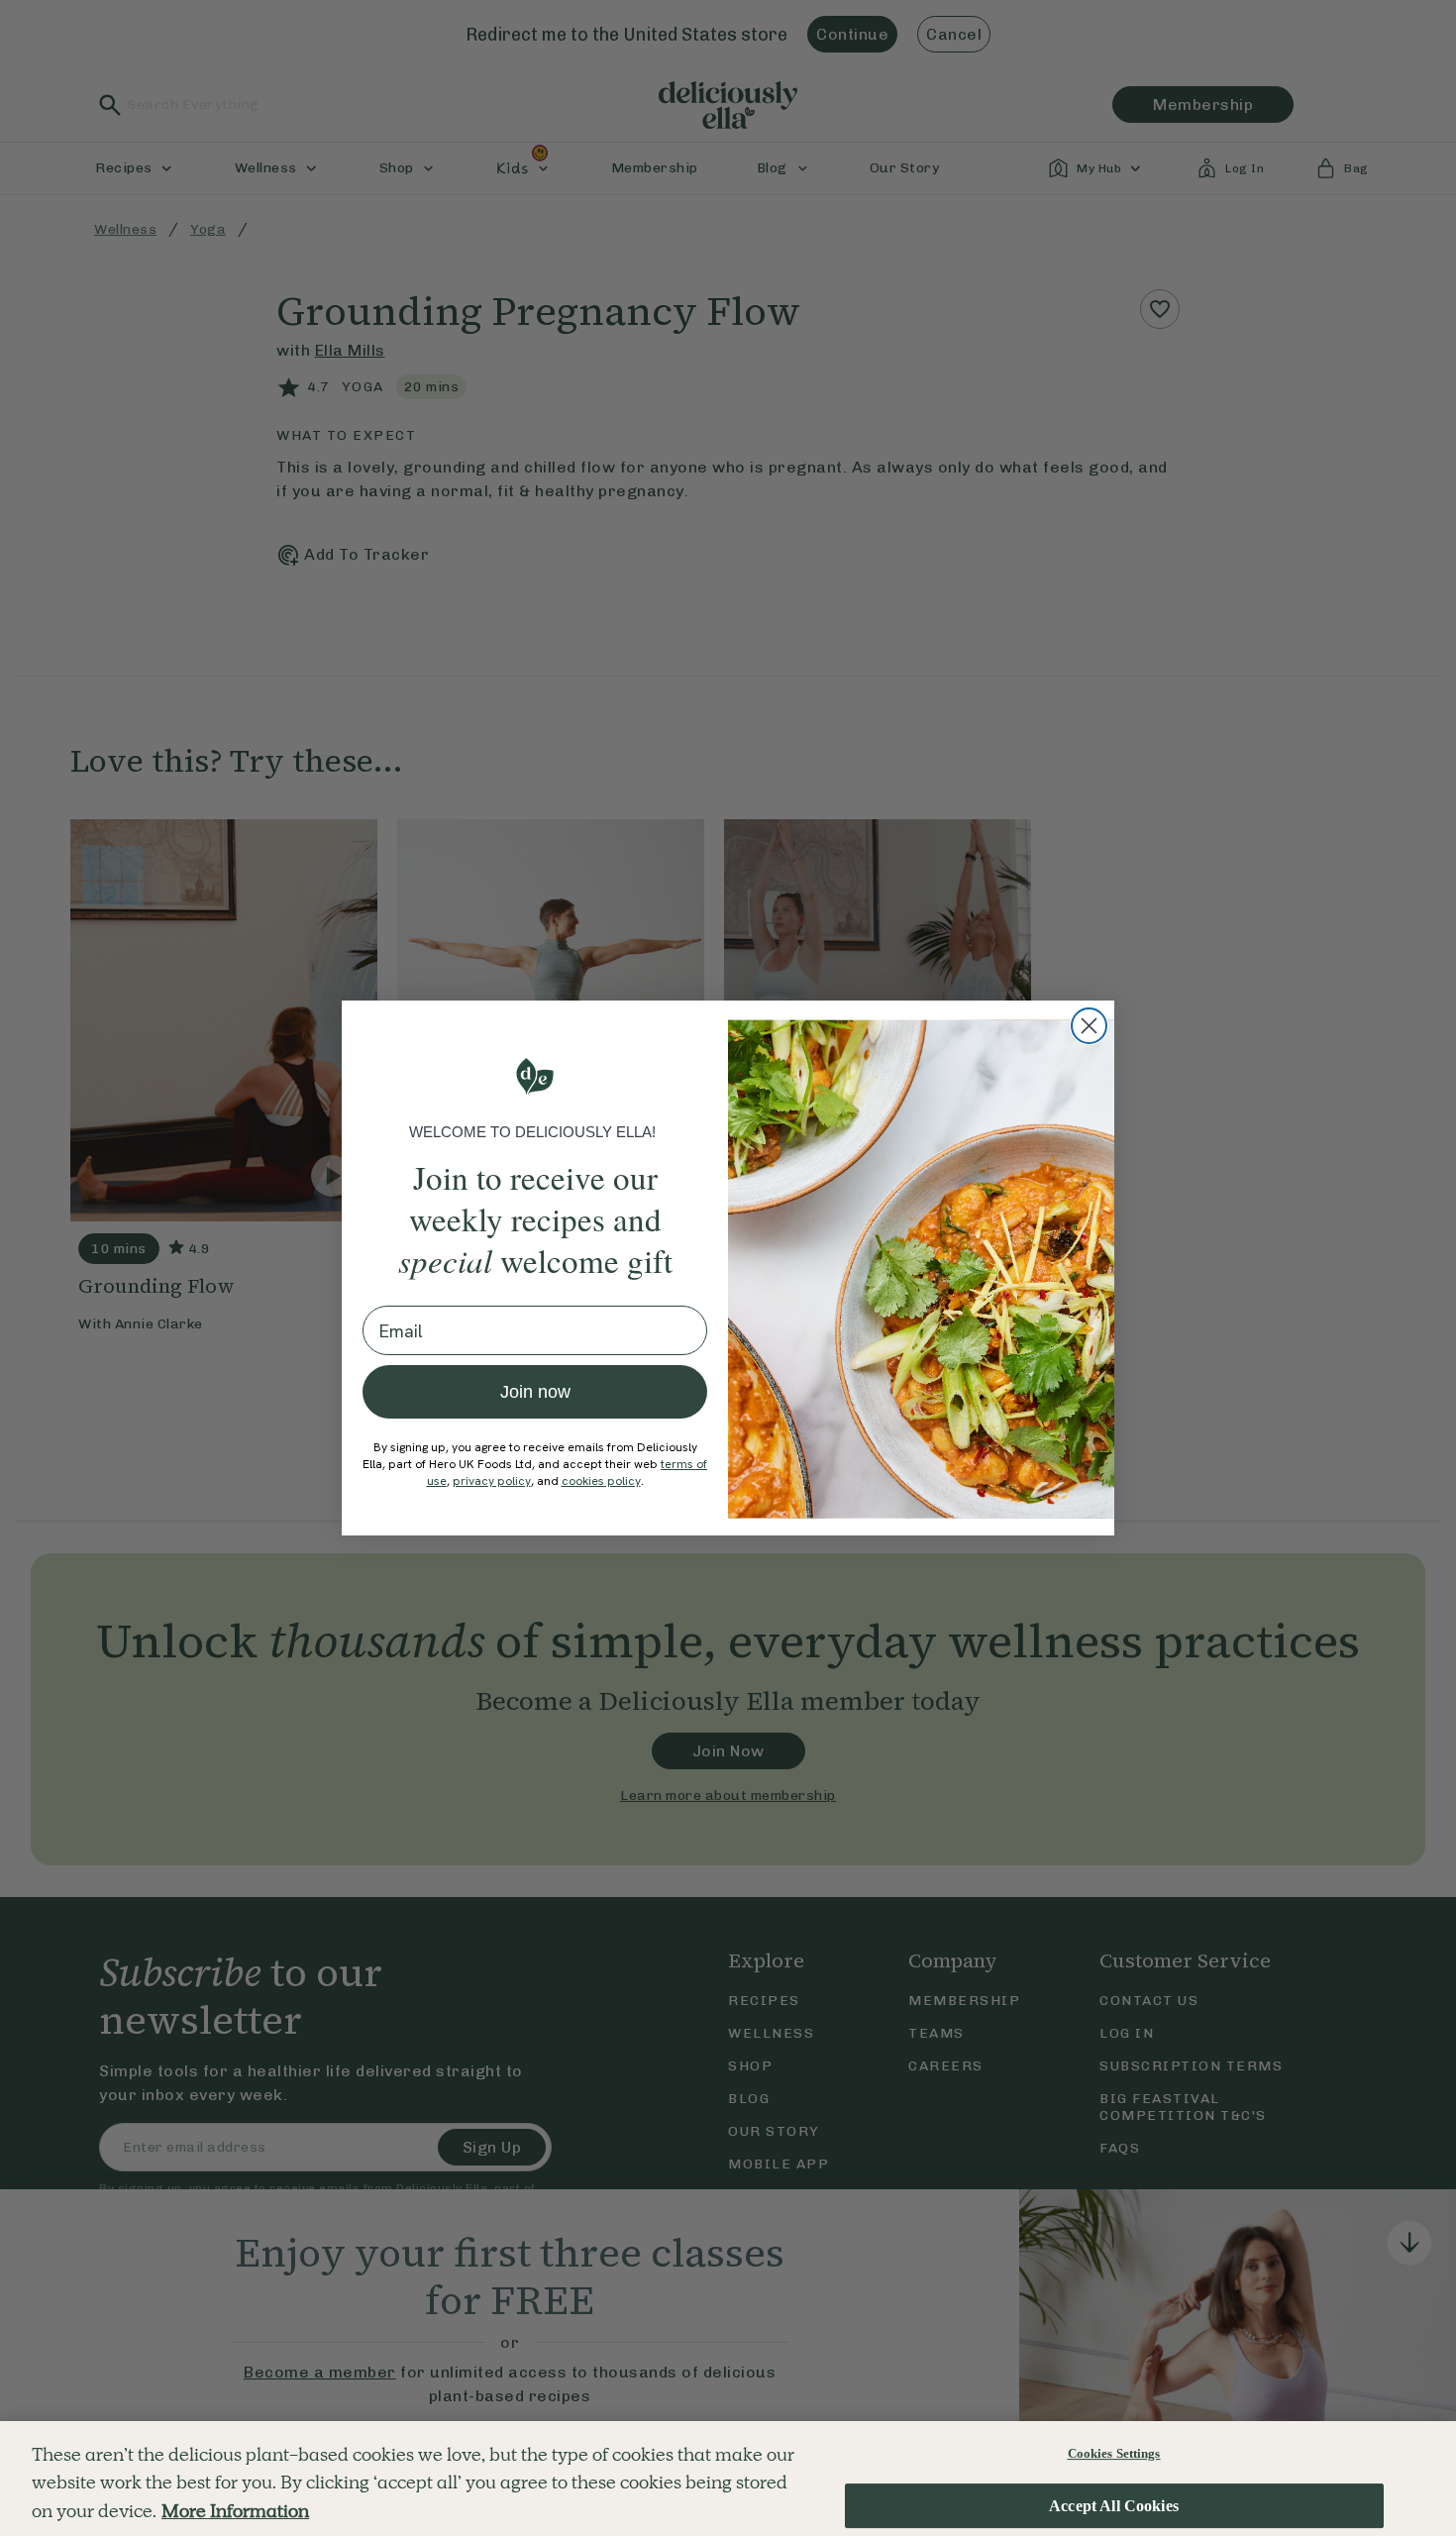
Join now (535, 1392)
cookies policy (601, 1481)
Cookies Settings (1114, 2453)
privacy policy (492, 1481)
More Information (235, 2511)
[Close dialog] (1089, 1026)
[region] (728, 2479)
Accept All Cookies (1114, 2506)
